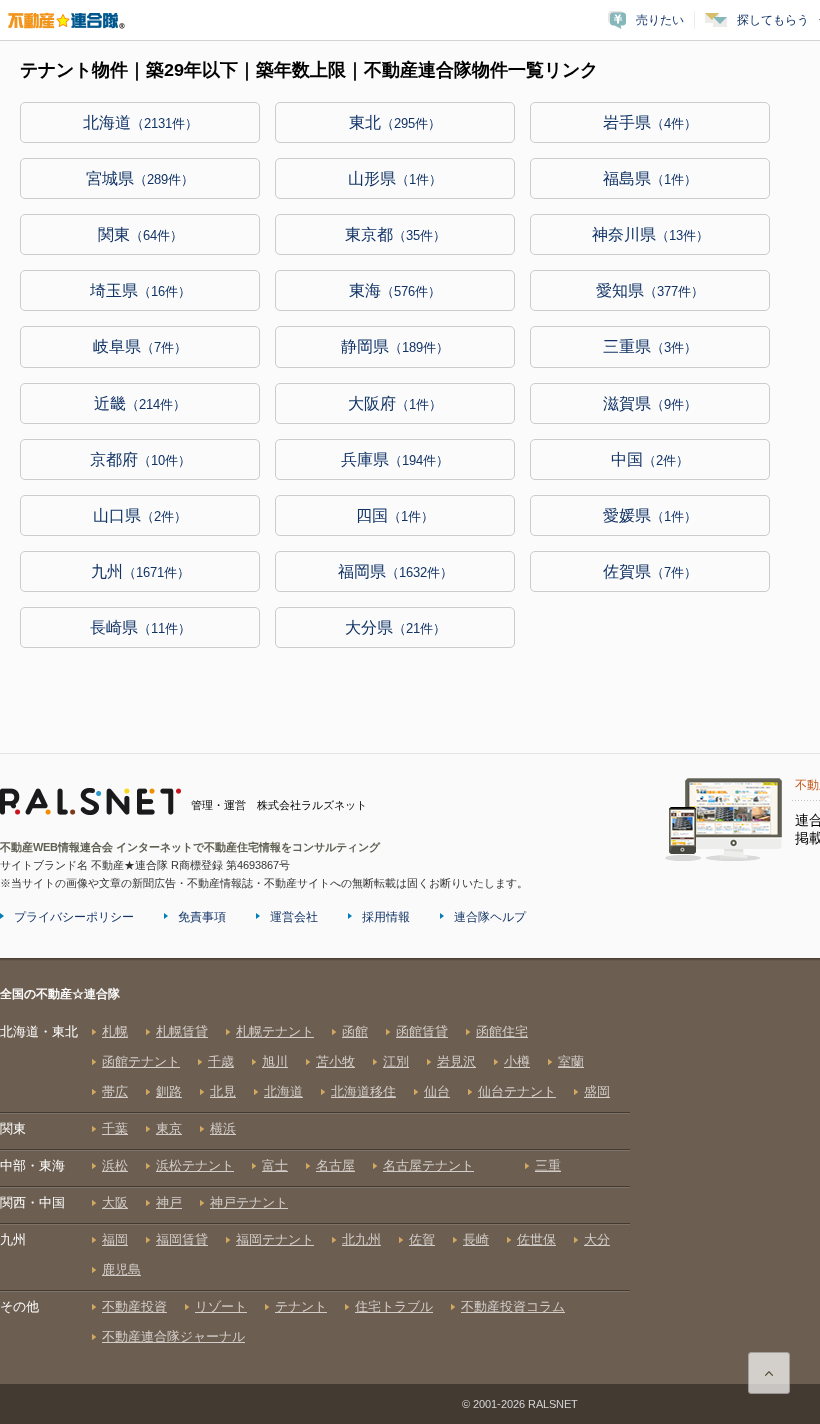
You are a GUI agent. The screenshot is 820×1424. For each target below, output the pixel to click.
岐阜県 (140, 346)
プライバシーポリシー (74, 917)
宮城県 (140, 178)
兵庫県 (395, 459)
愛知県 (650, 290)
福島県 (650, 178)
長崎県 (140, 627)
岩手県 (650, 122)
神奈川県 (650, 234)
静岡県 (395, 346)
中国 (650, 459)
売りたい (660, 20)
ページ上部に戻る (769, 1373)
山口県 (140, 515)
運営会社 (294, 917)
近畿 (140, 403)
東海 (395, 290)
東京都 (395, 234)
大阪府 (395, 403)
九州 (140, 571)
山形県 (395, 178)
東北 (395, 122)
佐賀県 (650, 571)
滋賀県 (650, 403)
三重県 (650, 346)
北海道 (140, 122)
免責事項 (202, 917)
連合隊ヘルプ (490, 917)
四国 (395, 515)
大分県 (395, 627)
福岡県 (395, 571)
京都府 (140, 459)
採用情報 (386, 917)
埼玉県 (140, 290)
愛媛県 (650, 515)
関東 (140, 234)
